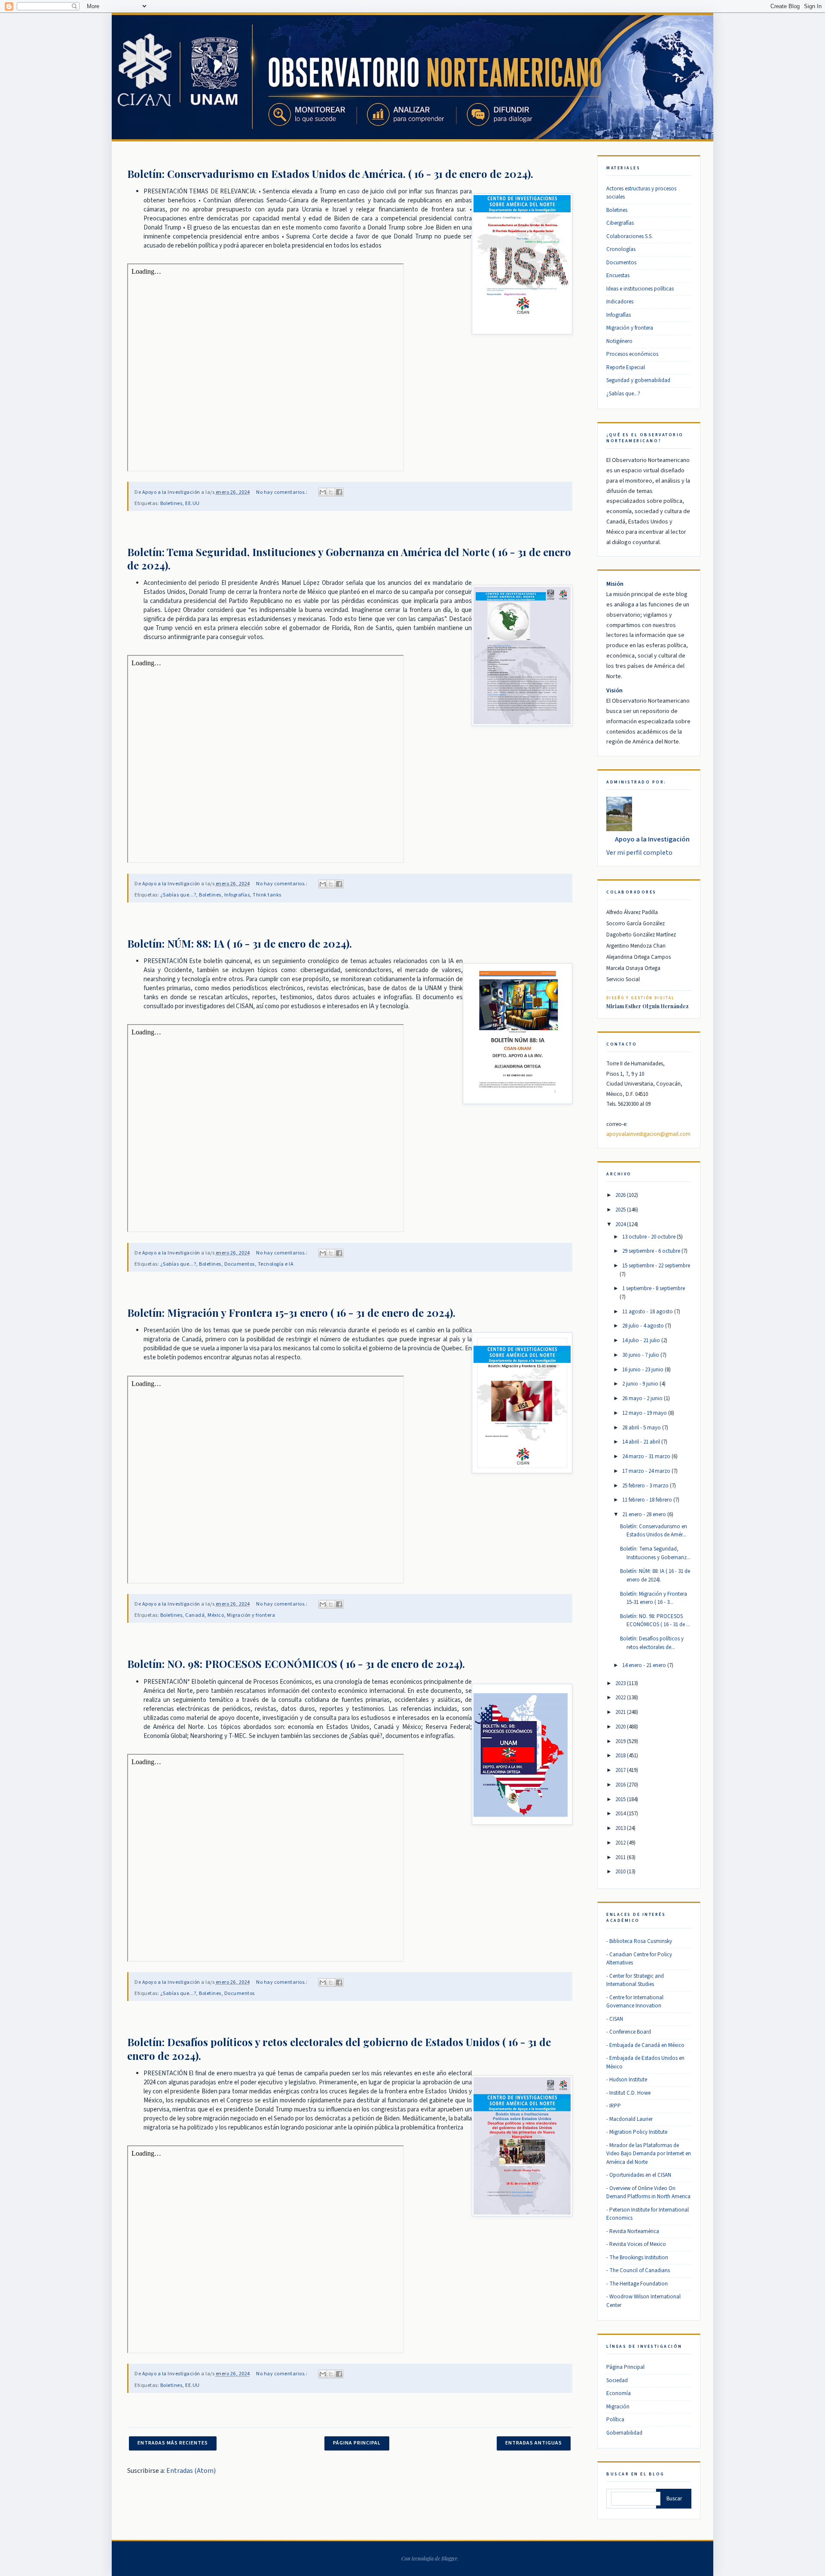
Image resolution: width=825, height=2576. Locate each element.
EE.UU (192, 503)
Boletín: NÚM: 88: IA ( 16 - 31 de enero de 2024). (240, 943)
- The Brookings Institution (637, 2258)
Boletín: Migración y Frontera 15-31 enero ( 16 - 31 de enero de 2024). (291, 1312)
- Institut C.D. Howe (628, 2093)
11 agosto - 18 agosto (648, 1312)
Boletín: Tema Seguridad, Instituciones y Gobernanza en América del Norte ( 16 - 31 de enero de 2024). (349, 558)
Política (615, 2420)
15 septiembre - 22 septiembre (656, 1266)
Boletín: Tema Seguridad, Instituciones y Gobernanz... (655, 1553)
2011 (620, 1857)
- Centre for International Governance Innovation (635, 2002)
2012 (620, 1843)
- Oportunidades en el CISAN (639, 2175)
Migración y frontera (251, 1615)
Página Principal (357, 2443)
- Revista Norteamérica (633, 2231)
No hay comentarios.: (282, 492)
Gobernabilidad (624, 2433)
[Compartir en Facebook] (339, 492)
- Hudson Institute (627, 2080)
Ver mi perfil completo (639, 853)
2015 (620, 1799)
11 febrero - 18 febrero (647, 1500)
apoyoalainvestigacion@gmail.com (648, 1134)
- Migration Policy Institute (637, 2132)
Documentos (240, 1264)
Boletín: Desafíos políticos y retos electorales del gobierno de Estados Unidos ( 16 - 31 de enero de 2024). (339, 2048)
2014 (620, 1814)
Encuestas (618, 275)
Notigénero (619, 341)
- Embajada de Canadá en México (645, 2045)
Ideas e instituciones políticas (640, 289)
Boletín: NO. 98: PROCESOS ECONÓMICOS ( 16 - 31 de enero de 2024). (296, 1664)
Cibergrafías (620, 223)
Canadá (195, 1615)
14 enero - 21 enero (644, 1665)
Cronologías (621, 249)
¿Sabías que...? (178, 895)
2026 (620, 1195)
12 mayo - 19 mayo (645, 1413)
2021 (620, 1712)
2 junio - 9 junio (640, 1384)
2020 (620, 1727)
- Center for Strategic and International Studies (635, 1980)
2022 (620, 1698)
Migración (618, 2407)
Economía (619, 2393)
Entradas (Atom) (191, 2471)
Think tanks (267, 895)
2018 (620, 1756)
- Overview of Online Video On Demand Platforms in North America (648, 2193)
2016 (620, 1785)
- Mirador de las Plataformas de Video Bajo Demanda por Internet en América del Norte (649, 2154)
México (216, 1615)
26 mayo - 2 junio (642, 1398)
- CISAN (615, 2019)
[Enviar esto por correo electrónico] (323, 492)
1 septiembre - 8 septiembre (654, 1288)
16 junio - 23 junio (643, 1370)
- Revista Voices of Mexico (636, 2244)
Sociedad (617, 2380)
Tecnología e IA (276, 1264)
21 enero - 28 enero (644, 1514)
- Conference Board (629, 2032)
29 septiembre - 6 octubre (651, 1251)
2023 (620, 1683)
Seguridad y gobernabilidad (638, 380)
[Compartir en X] (331, 492)
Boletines (171, 503)
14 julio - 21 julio (641, 1340)
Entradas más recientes (173, 2443)
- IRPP (614, 2106)
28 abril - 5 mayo (642, 1428)
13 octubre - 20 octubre (649, 1237)
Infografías (237, 895)
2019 (620, 1741)
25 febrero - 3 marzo (645, 1486)
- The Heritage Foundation (637, 2284)
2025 (620, 1210)
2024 (620, 1224)
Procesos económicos (632, 354)
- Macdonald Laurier (629, 2119)
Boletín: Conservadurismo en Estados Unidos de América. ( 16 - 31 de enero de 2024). (330, 174)
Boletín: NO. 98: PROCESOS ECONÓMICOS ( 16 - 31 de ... (655, 1621)
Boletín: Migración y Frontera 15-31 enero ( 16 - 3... (654, 1598)
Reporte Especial (626, 367)
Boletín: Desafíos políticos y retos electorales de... (652, 1643)
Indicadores (620, 302)
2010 (620, 1872)
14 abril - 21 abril (641, 1442)
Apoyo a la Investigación (652, 839)
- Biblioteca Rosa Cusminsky (639, 1941)
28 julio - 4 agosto (643, 1326)
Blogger (449, 2558)
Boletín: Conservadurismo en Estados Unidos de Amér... (654, 1531)
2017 (620, 1770)
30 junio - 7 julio (641, 1355)
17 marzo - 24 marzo (646, 1471)
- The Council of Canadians (638, 2270)
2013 (620, 1828)
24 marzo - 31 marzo (646, 1456)
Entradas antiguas (534, 2443)
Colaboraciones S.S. (629, 236)
